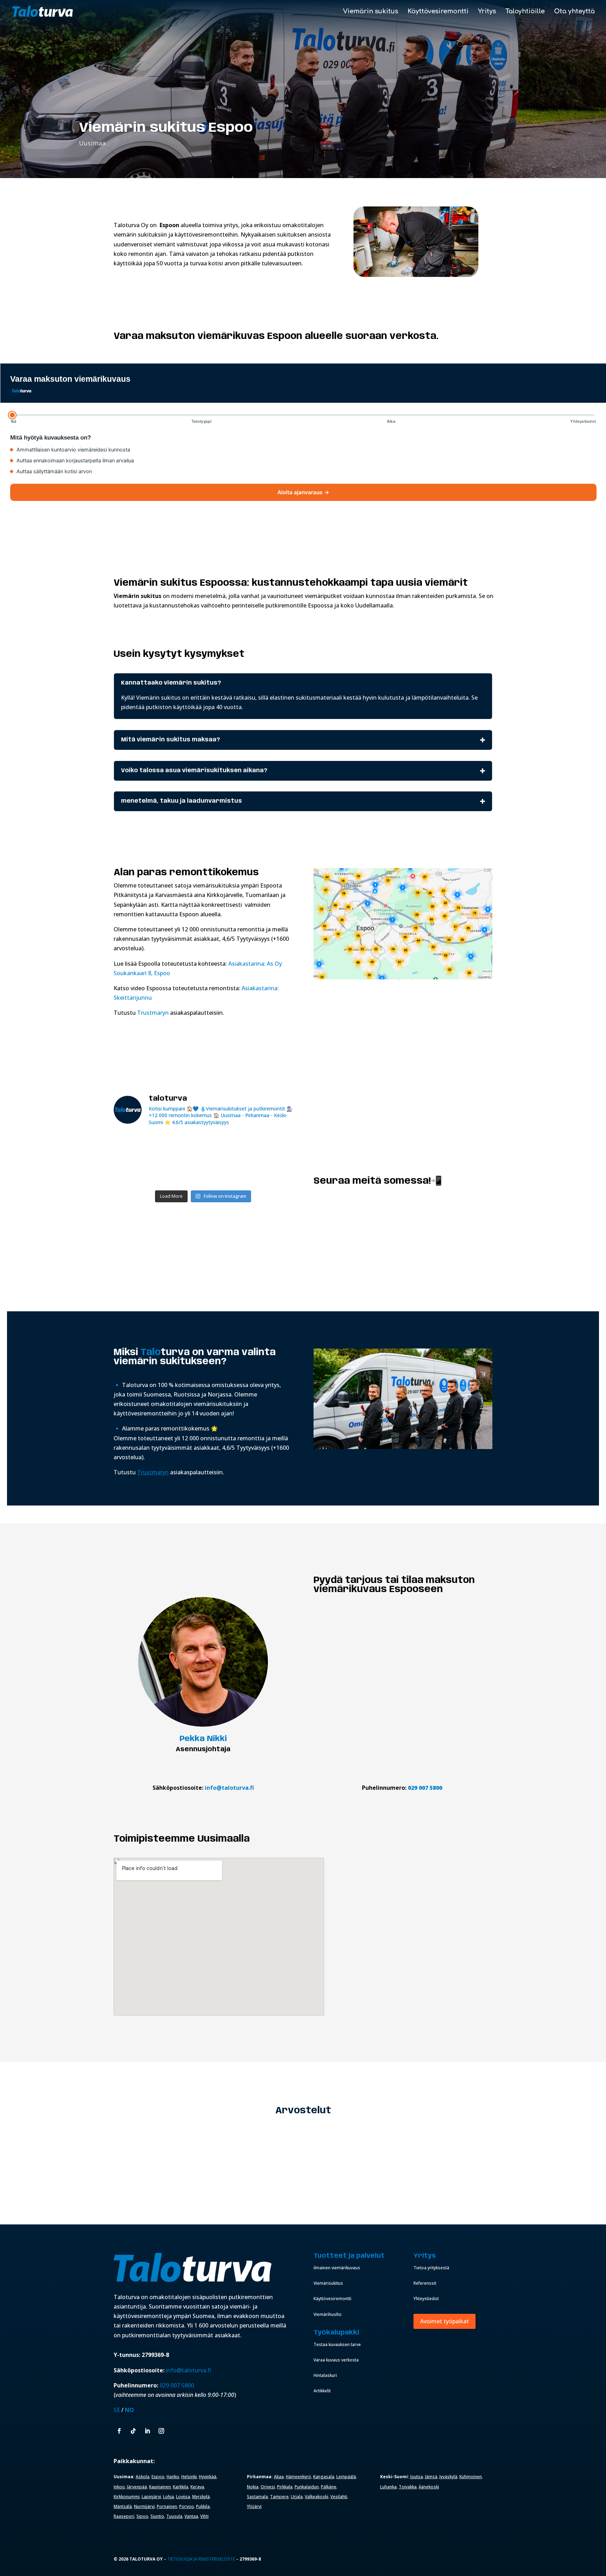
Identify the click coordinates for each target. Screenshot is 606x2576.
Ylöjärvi (254, 2506)
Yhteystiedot (426, 2299)
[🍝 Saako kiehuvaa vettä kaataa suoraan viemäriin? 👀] (226, 1172)
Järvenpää (137, 2487)
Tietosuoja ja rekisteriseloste (201, 2559)
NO (129, 2410)
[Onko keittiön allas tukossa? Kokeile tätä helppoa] (271, 1172)
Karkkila (181, 2487)
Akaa (279, 2477)
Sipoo (142, 2516)
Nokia (253, 2487)
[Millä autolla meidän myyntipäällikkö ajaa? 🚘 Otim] (271, 1147)
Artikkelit (322, 2391)
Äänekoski (429, 2487)
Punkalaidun (307, 2487)
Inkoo (119, 2487)
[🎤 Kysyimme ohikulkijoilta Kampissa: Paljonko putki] (226, 1147)
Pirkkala (285, 2487)
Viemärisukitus (328, 2283)
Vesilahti (339, 2497)
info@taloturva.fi (229, 1788)
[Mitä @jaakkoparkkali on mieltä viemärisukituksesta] (181, 1172)
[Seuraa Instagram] (161, 2431)
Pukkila (203, 2506)
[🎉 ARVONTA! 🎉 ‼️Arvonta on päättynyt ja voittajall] (136, 1172)
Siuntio (157, 2516)
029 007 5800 (426, 1788)
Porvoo (187, 2506)
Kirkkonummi (127, 2497)
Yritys (487, 12)
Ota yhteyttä (574, 12)
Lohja (169, 2497)
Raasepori (124, 2516)
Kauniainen (160, 2487)
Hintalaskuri (325, 2375)
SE (117, 2410)
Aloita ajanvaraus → (303, 492)
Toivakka (408, 2487)
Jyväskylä (448, 2477)
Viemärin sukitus (371, 12)
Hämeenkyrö (298, 2477)
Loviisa (183, 2497)
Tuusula (174, 2516)
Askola (143, 2477)
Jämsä (431, 2477)
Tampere (279, 2497)
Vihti (204, 2516)
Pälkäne (329, 2487)
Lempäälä (346, 2477)
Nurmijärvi (144, 2506)
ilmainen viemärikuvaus (337, 2268)
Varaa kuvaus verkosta (336, 2360)
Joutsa (417, 2477)
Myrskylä (201, 2497)
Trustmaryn (153, 1013)
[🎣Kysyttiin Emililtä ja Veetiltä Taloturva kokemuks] (181, 1147)
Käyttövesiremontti (438, 12)
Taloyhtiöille (525, 12)
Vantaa (191, 2516)
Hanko (173, 2477)
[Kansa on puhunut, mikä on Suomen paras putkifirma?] (136, 1147)
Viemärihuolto (328, 2314)
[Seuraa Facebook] (119, 2431)
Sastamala (257, 2497)
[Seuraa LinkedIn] (147, 2431)
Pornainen (167, 2506)
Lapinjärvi (151, 2497)
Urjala (297, 2497)
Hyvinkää (208, 2477)
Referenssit (425, 2283)
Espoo (158, 2477)
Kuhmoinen (471, 2477)
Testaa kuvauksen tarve (337, 2344)
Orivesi (268, 2487)
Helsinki (189, 2477)
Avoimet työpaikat (445, 2321)
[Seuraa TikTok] (133, 2431)
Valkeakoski (317, 2497)
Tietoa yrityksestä (431, 2268)
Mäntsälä (123, 2506)
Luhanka (388, 2487)
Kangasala (324, 2477)
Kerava (197, 2487)
